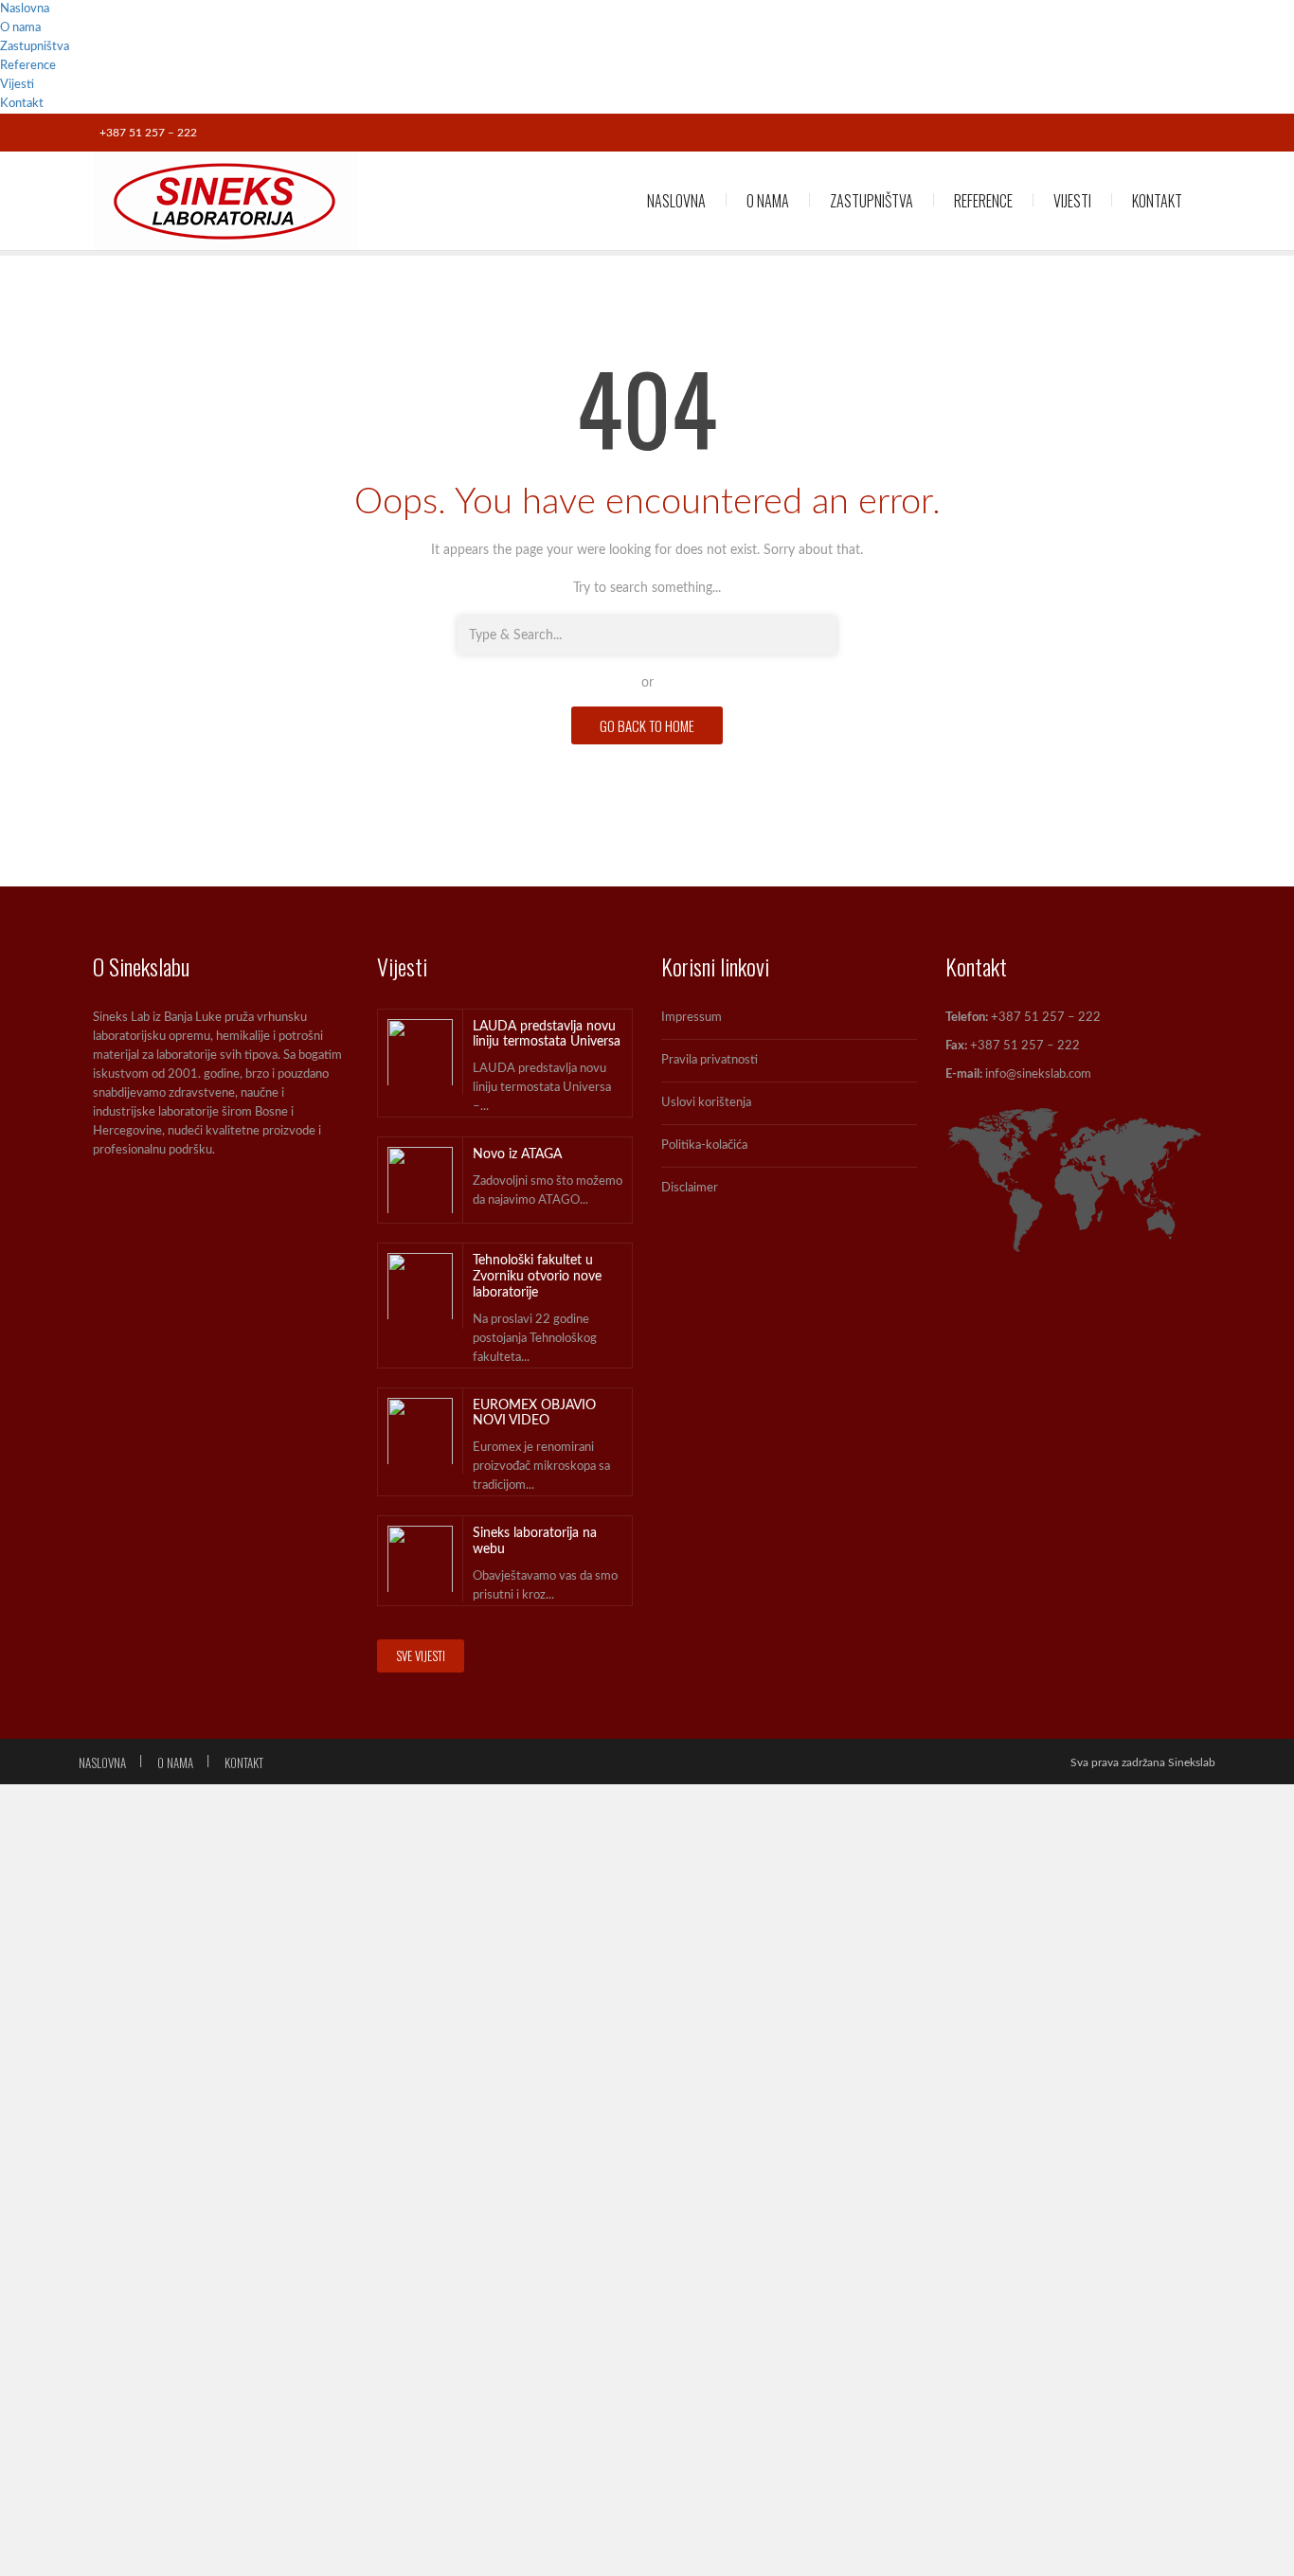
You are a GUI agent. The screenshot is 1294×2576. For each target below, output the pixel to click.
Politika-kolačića (704, 1145)
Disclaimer (690, 1188)
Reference (28, 66)
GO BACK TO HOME (647, 725)
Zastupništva (35, 47)
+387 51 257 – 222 (148, 133)
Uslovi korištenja (706, 1103)
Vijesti (17, 85)
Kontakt (22, 104)
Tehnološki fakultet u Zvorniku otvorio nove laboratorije (537, 1277)
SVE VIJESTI (421, 1655)
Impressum (692, 1018)
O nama (20, 28)
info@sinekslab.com (1038, 1074)
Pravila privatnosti (710, 1060)
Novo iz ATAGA (517, 1154)
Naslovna (25, 9)
